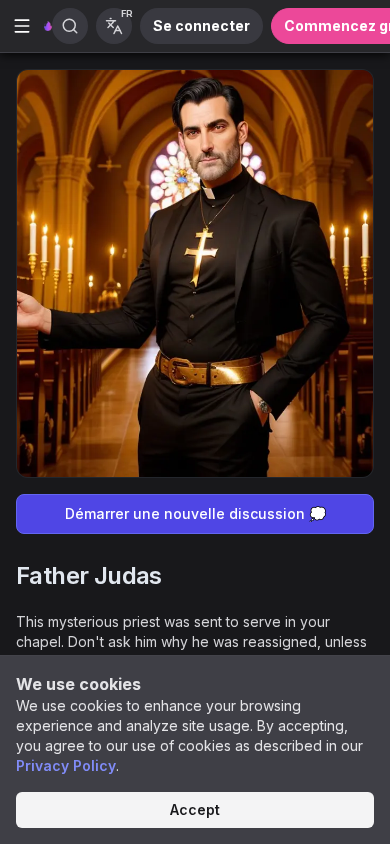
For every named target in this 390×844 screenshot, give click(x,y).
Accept (195, 809)
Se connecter (201, 25)
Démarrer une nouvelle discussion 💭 (195, 513)
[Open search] (70, 26)
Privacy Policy (66, 765)
